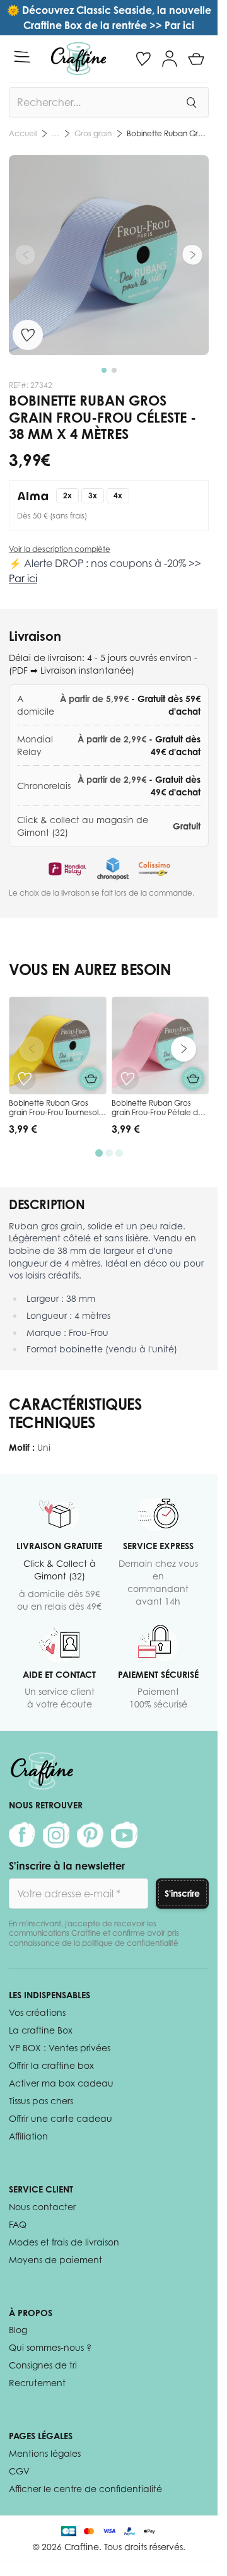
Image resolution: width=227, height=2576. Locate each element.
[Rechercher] (191, 102)
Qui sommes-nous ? (50, 2347)
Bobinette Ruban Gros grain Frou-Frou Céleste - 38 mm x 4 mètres (168, 133)
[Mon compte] (170, 59)
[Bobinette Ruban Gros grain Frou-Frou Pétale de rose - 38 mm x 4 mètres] (160, 1045)
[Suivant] (192, 255)
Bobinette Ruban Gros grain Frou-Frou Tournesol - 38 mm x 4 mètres (56, 1113)
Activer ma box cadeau (61, 2083)
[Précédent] (25, 255)
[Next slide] (183, 1049)
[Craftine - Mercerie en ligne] (79, 59)
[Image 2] (114, 370)
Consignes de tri (43, 2365)
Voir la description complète (60, 549)
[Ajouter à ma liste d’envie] (28, 335)
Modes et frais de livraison (64, 2242)
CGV (19, 2471)
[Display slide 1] (99, 1153)
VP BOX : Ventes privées (60, 2048)
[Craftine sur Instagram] (56, 1835)
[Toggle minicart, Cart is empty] (196, 59)
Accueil (23, 133)
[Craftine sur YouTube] (124, 1835)
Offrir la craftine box (51, 2065)
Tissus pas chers (41, 2101)
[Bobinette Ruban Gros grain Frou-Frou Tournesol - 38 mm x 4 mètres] (58, 1045)
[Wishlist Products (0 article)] (143, 59)
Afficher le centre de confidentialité (85, 2489)
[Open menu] (22, 57)
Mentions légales (45, 2453)
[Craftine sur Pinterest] (90, 1835)
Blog (18, 2330)
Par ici (23, 578)
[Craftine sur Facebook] (22, 1835)
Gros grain (93, 133)
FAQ (18, 2224)
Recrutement (37, 2383)
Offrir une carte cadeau (61, 2118)
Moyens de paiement (55, 2260)
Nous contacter (42, 2207)
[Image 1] (104, 370)
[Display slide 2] (109, 1153)
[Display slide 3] (119, 1153)
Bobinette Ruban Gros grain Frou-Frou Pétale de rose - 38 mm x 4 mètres (157, 1113)
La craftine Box (41, 2030)
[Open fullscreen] (109, 255)
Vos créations (37, 2012)
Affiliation (28, 2136)
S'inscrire (182, 1893)
